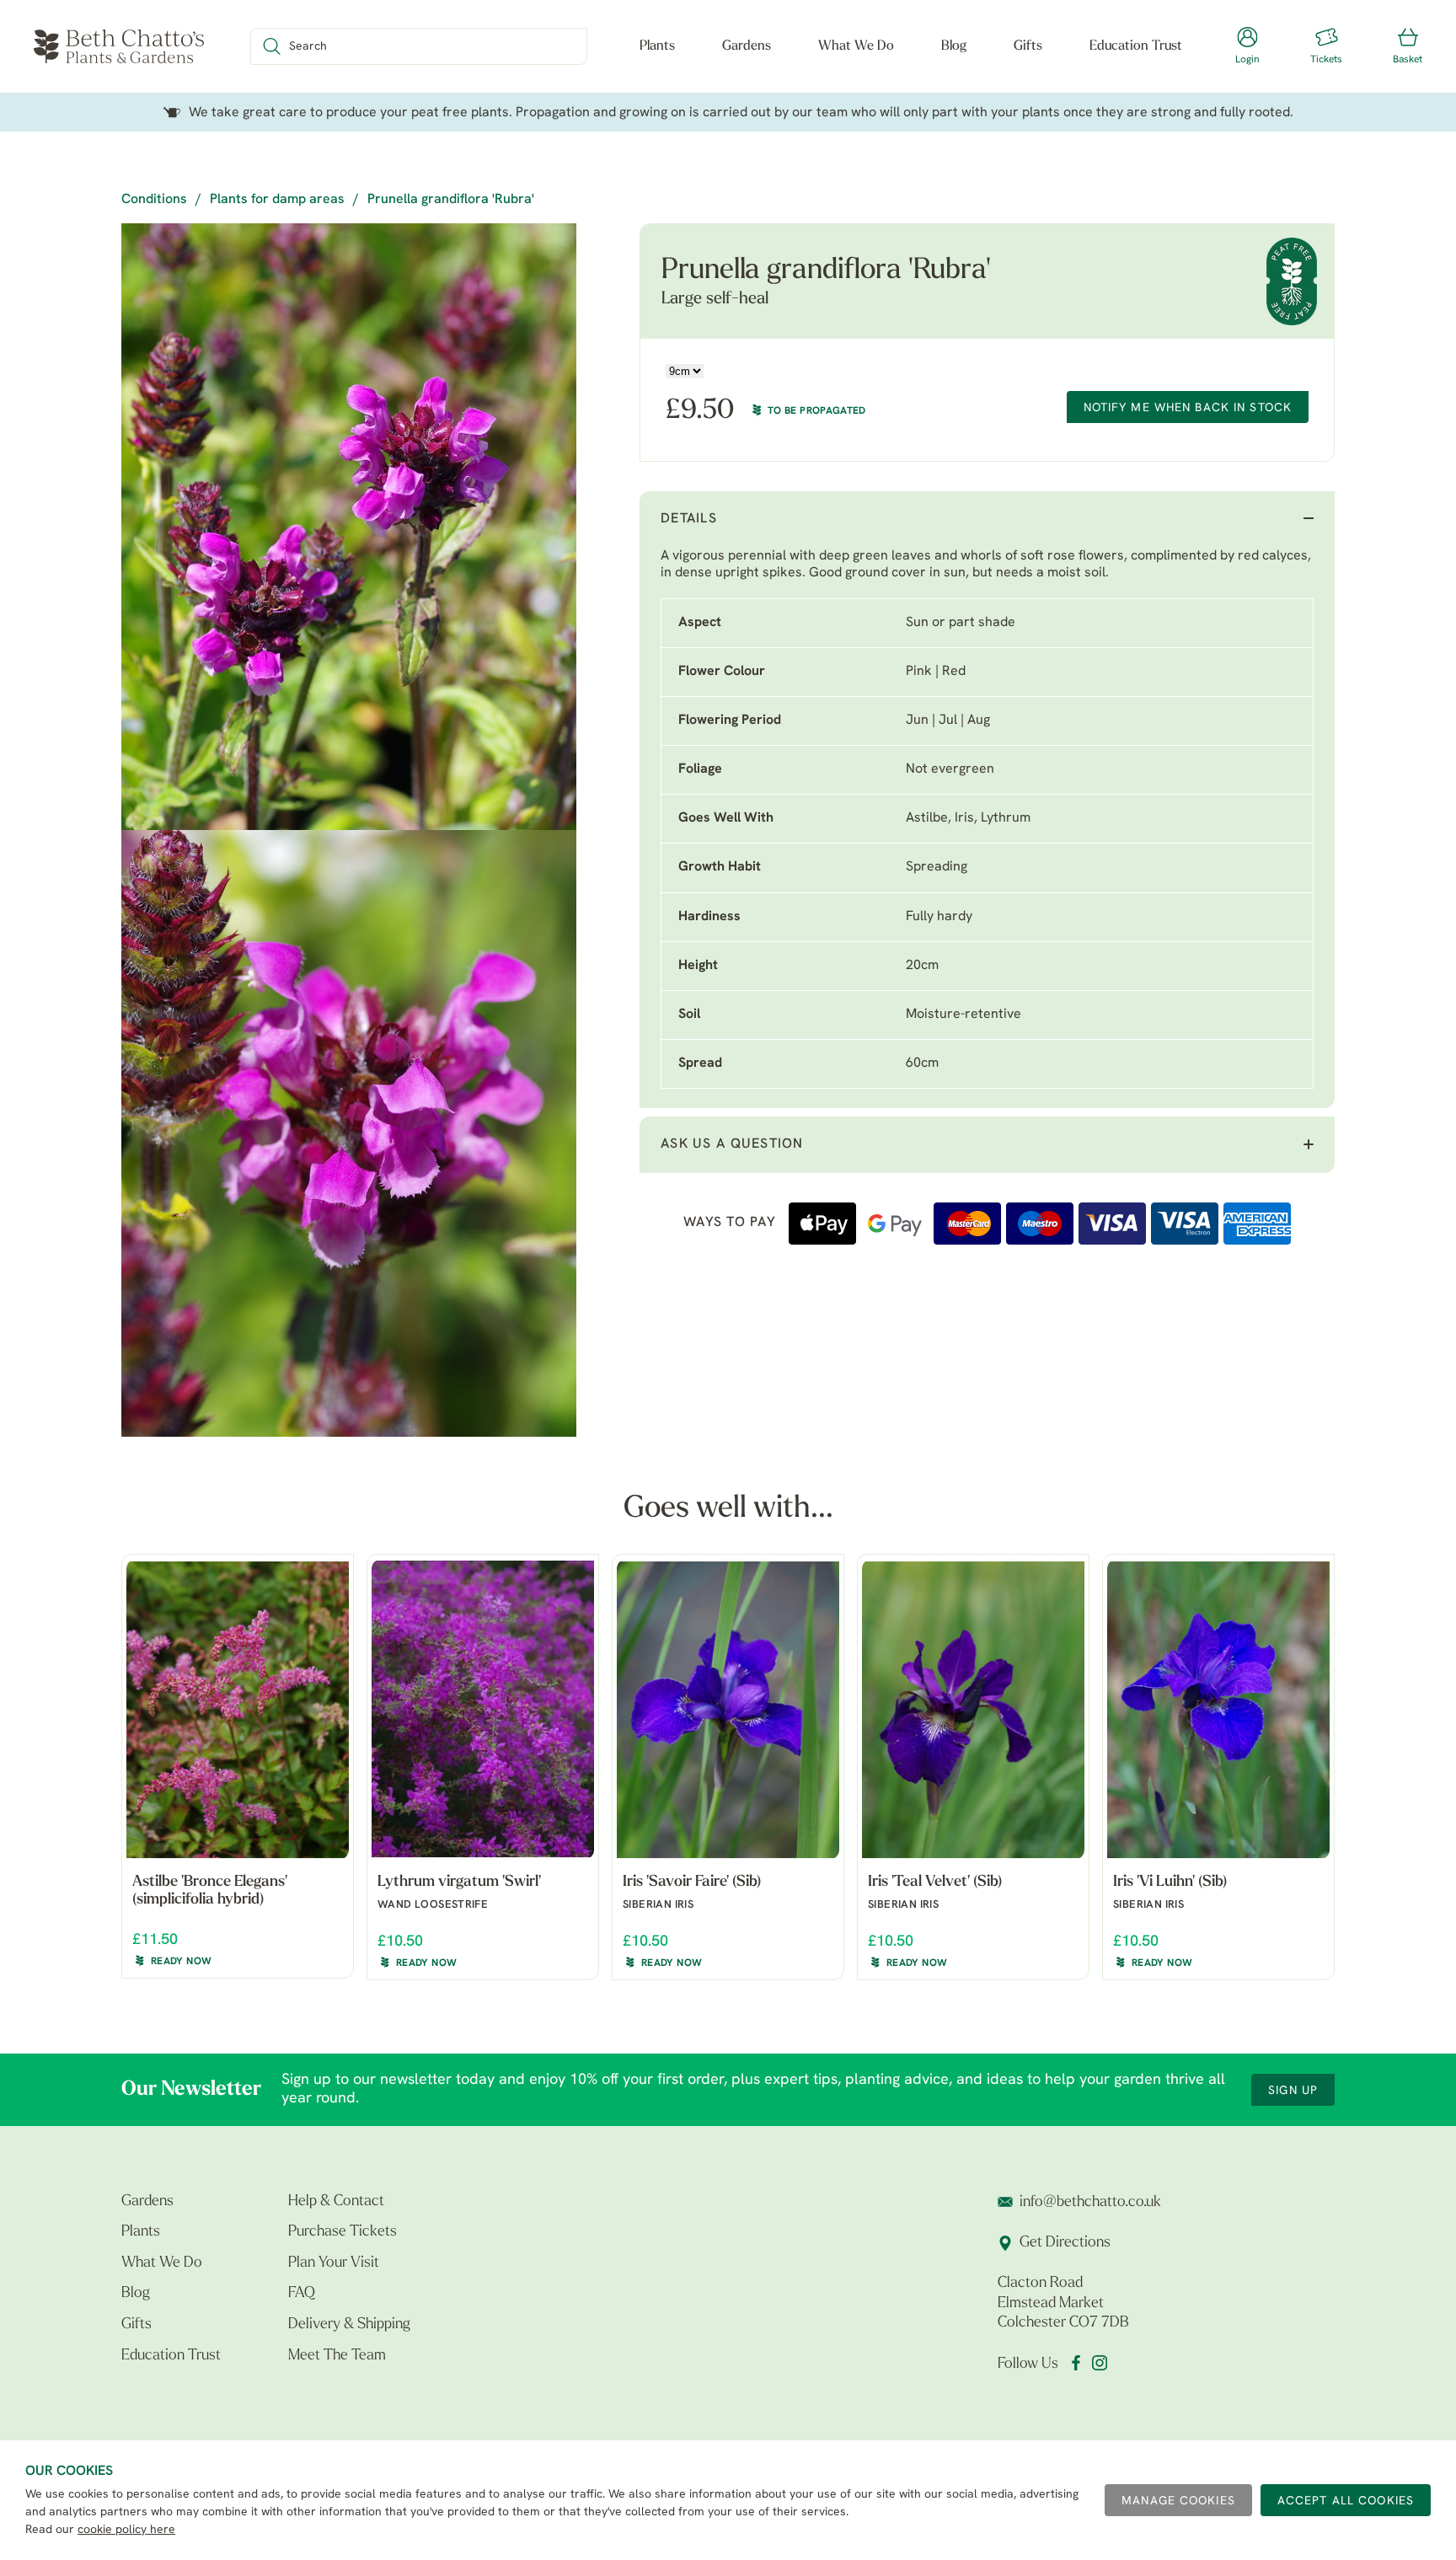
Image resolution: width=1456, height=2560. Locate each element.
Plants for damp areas (277, 200)
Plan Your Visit (334, 2263)
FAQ (302, 2294)
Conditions (154, 200)
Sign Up (1293, 2091)
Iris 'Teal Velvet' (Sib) (935, 1883)
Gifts (1028, 46)
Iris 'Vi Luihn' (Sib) (1170, 1883)
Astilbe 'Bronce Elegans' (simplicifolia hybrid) (210, 1892)
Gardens (747, 46)
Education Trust (1136, 46)
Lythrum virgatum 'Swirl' (459, 1883)
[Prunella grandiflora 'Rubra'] (349, 527)
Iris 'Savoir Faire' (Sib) (692, 1883)
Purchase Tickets (343, 2232)
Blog (954, 46)
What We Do (856, 46)
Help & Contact (336, 2202)
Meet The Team (337, 2356)
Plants (657, 46)
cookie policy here (126, 2530)
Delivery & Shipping (349, 2325)
